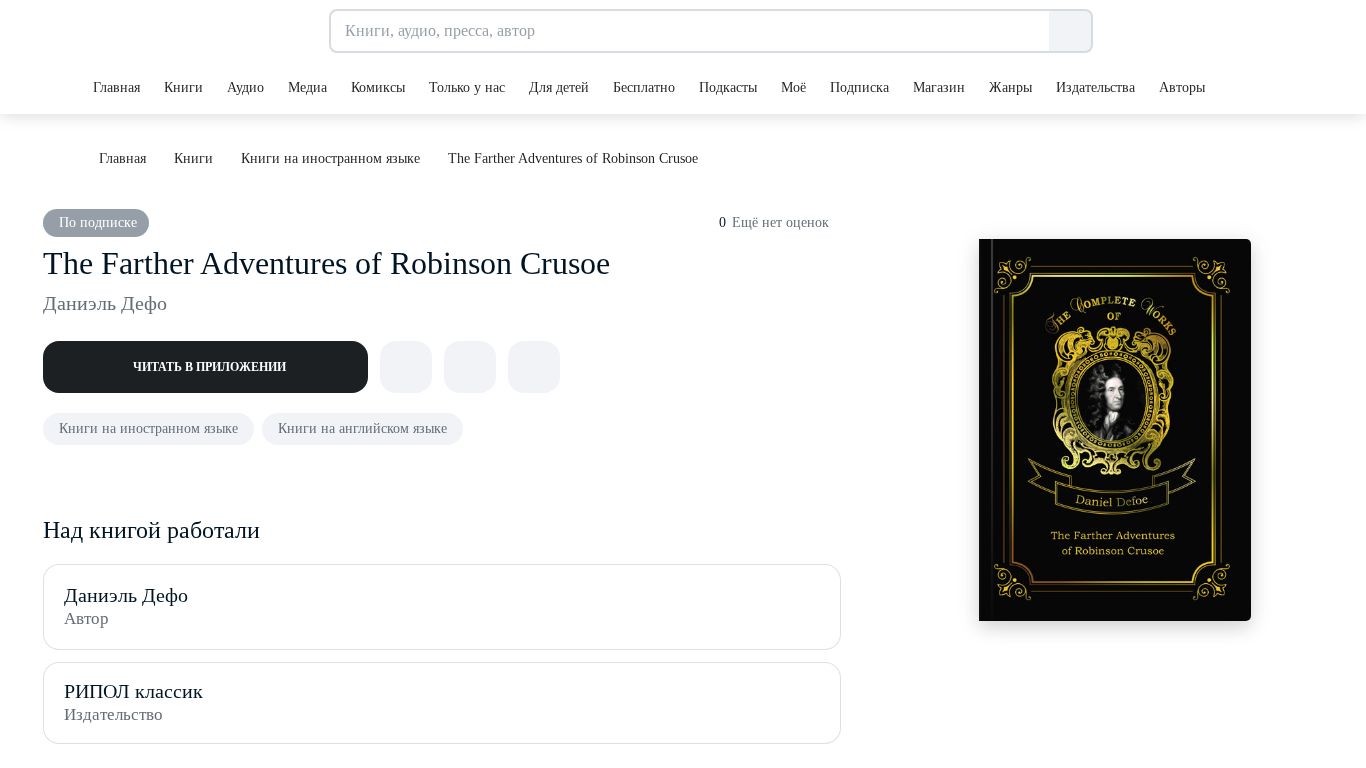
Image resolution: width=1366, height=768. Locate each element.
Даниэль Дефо (105, 303)
